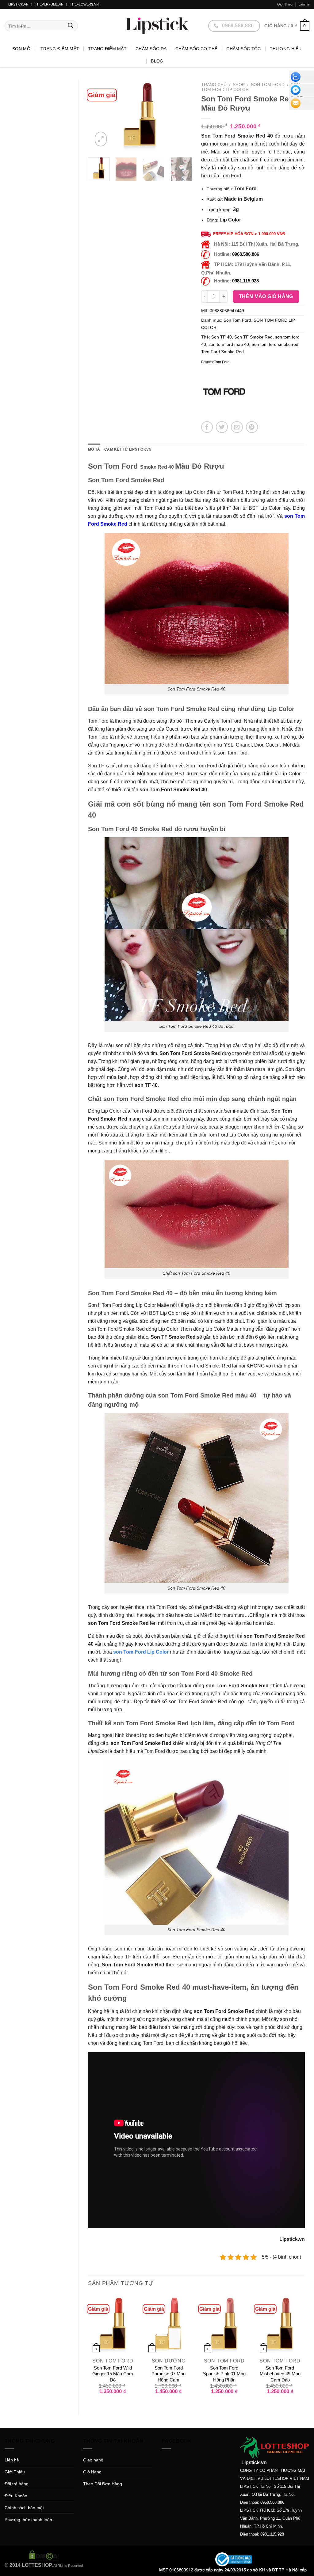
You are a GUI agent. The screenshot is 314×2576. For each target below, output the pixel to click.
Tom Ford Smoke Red (222, 352)
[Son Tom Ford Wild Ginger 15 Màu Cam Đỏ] (113, 2324)
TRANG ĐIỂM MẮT (60, 49)
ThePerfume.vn (49, 4)
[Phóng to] (101, 139)
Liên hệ (304, 4)
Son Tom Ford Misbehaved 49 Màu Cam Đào (280, 2374)
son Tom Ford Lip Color (141, 1652)
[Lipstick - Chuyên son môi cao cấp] (157, 26)
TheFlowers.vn (84, 4)
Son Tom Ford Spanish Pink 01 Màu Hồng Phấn (224, 2374)
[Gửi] (70, 26)
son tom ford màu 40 (229, 344)
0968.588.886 (246, 254)
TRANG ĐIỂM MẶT (107, 49)
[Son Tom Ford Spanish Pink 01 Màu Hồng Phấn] (224, 2324)
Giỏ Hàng (92, 2472)
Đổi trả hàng (17, 2484)
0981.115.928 (245, 281)
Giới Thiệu (285, 4)
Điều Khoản (16, 2496)
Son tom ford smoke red (275, 344)
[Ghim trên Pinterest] (252, 427)
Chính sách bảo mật (24, 2508)
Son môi (22, 49)
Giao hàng (93, 2460)
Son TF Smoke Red (253, 337)
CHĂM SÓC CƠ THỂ (196, 49)
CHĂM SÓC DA (151, 49)
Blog (157, 61)
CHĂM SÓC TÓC (243, 49)
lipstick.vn (18, 4)
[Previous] (98, 116)
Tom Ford (222, 362)
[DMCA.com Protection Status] (44, 2555)
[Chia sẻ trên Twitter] (222, 427)
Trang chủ (214, 85)
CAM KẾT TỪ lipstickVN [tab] (128, 449)
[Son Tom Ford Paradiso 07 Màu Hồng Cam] (169, 2324)
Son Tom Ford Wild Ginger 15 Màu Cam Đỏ (113, 2374)
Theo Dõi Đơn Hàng (103, 2484)
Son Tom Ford (268, 85)
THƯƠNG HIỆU (286, 49)
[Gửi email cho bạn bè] (237, 427)
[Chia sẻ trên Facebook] (207, 427)
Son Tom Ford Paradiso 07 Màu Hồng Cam (168, 2374)
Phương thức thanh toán (28, 2520)
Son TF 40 (222, 337)
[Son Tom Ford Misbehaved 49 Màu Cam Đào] (280, 2324)
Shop (239, 85)
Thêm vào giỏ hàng (266, 296)
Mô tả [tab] (94, 449)
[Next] (182, 116)
